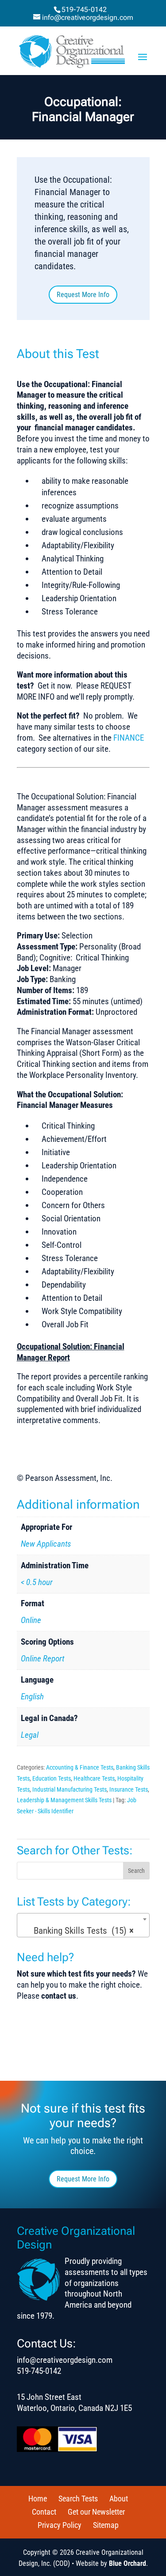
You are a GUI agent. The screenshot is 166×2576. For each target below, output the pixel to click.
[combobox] (83, 1925)
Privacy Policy (60, 2525)
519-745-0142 (84, 9)
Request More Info (83, 295)
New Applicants (46, 1544)
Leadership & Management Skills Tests (64, 1800)
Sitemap (106, 2525)
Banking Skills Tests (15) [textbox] (80, 1931)
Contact (44, 2512)
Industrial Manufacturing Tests (69, 1789)
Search (136, 1871)
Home (38, 2499)
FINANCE (129, 738)
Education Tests (52, 1778)
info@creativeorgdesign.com (65, 2360)
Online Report (42, 1659)
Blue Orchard (127, 2563)
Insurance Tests (129, 1789)
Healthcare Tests (94, 1778)
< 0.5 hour (37, 1582)
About (119, 2499)
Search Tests (78, 2499)
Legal (30, 1735)
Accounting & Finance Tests (80, 1767)
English (32, 1697)
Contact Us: (46, 2343)
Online (31, 1620)
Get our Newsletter (96, 2512)
